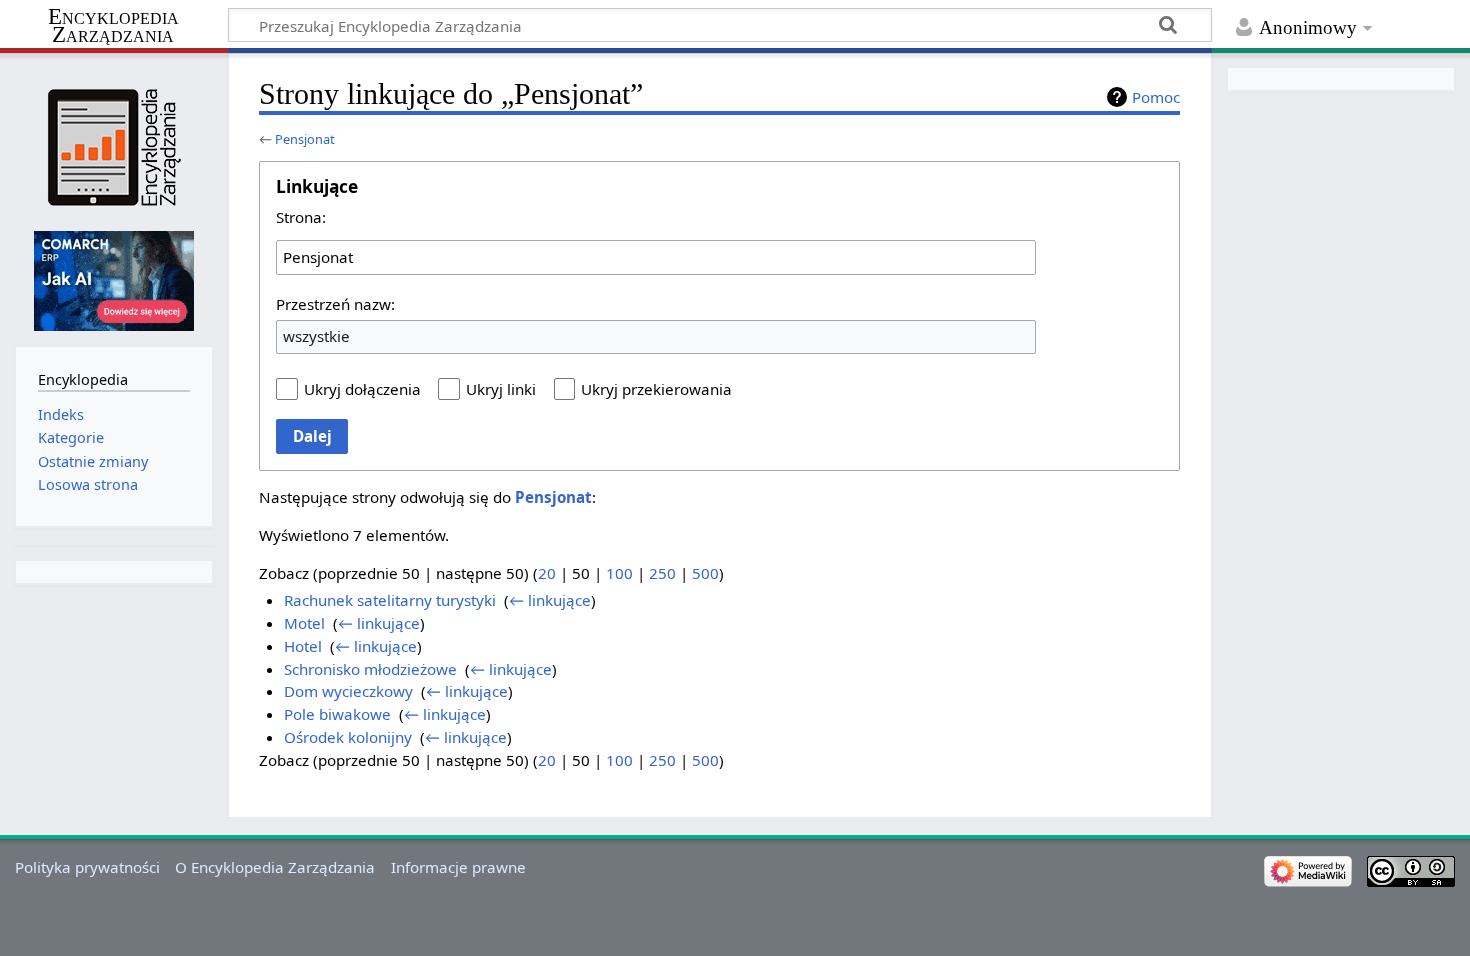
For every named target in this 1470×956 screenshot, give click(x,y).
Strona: (301, 217)
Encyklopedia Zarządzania (113, 26)
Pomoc (1156, 97)
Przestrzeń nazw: (335, 304)
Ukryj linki (501, 389)
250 (662, 573)
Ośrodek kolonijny (348, 737)
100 (619, 573)
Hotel (303, 646)
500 (705, 573)
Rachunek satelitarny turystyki (390, 600)
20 (547, 573)
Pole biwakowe (337, 714)
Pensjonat (305, 139)
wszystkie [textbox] (316, 336)
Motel (304, 623)
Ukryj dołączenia (362, 389)
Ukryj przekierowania (656, 389)
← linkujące (550, 600)
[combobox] (656, 257)
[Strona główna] (113, 147)
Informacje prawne (458, 867)
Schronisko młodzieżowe (370, 669)
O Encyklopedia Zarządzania (275, 867)
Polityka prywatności (87, 867)
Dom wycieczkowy (348, 691)
